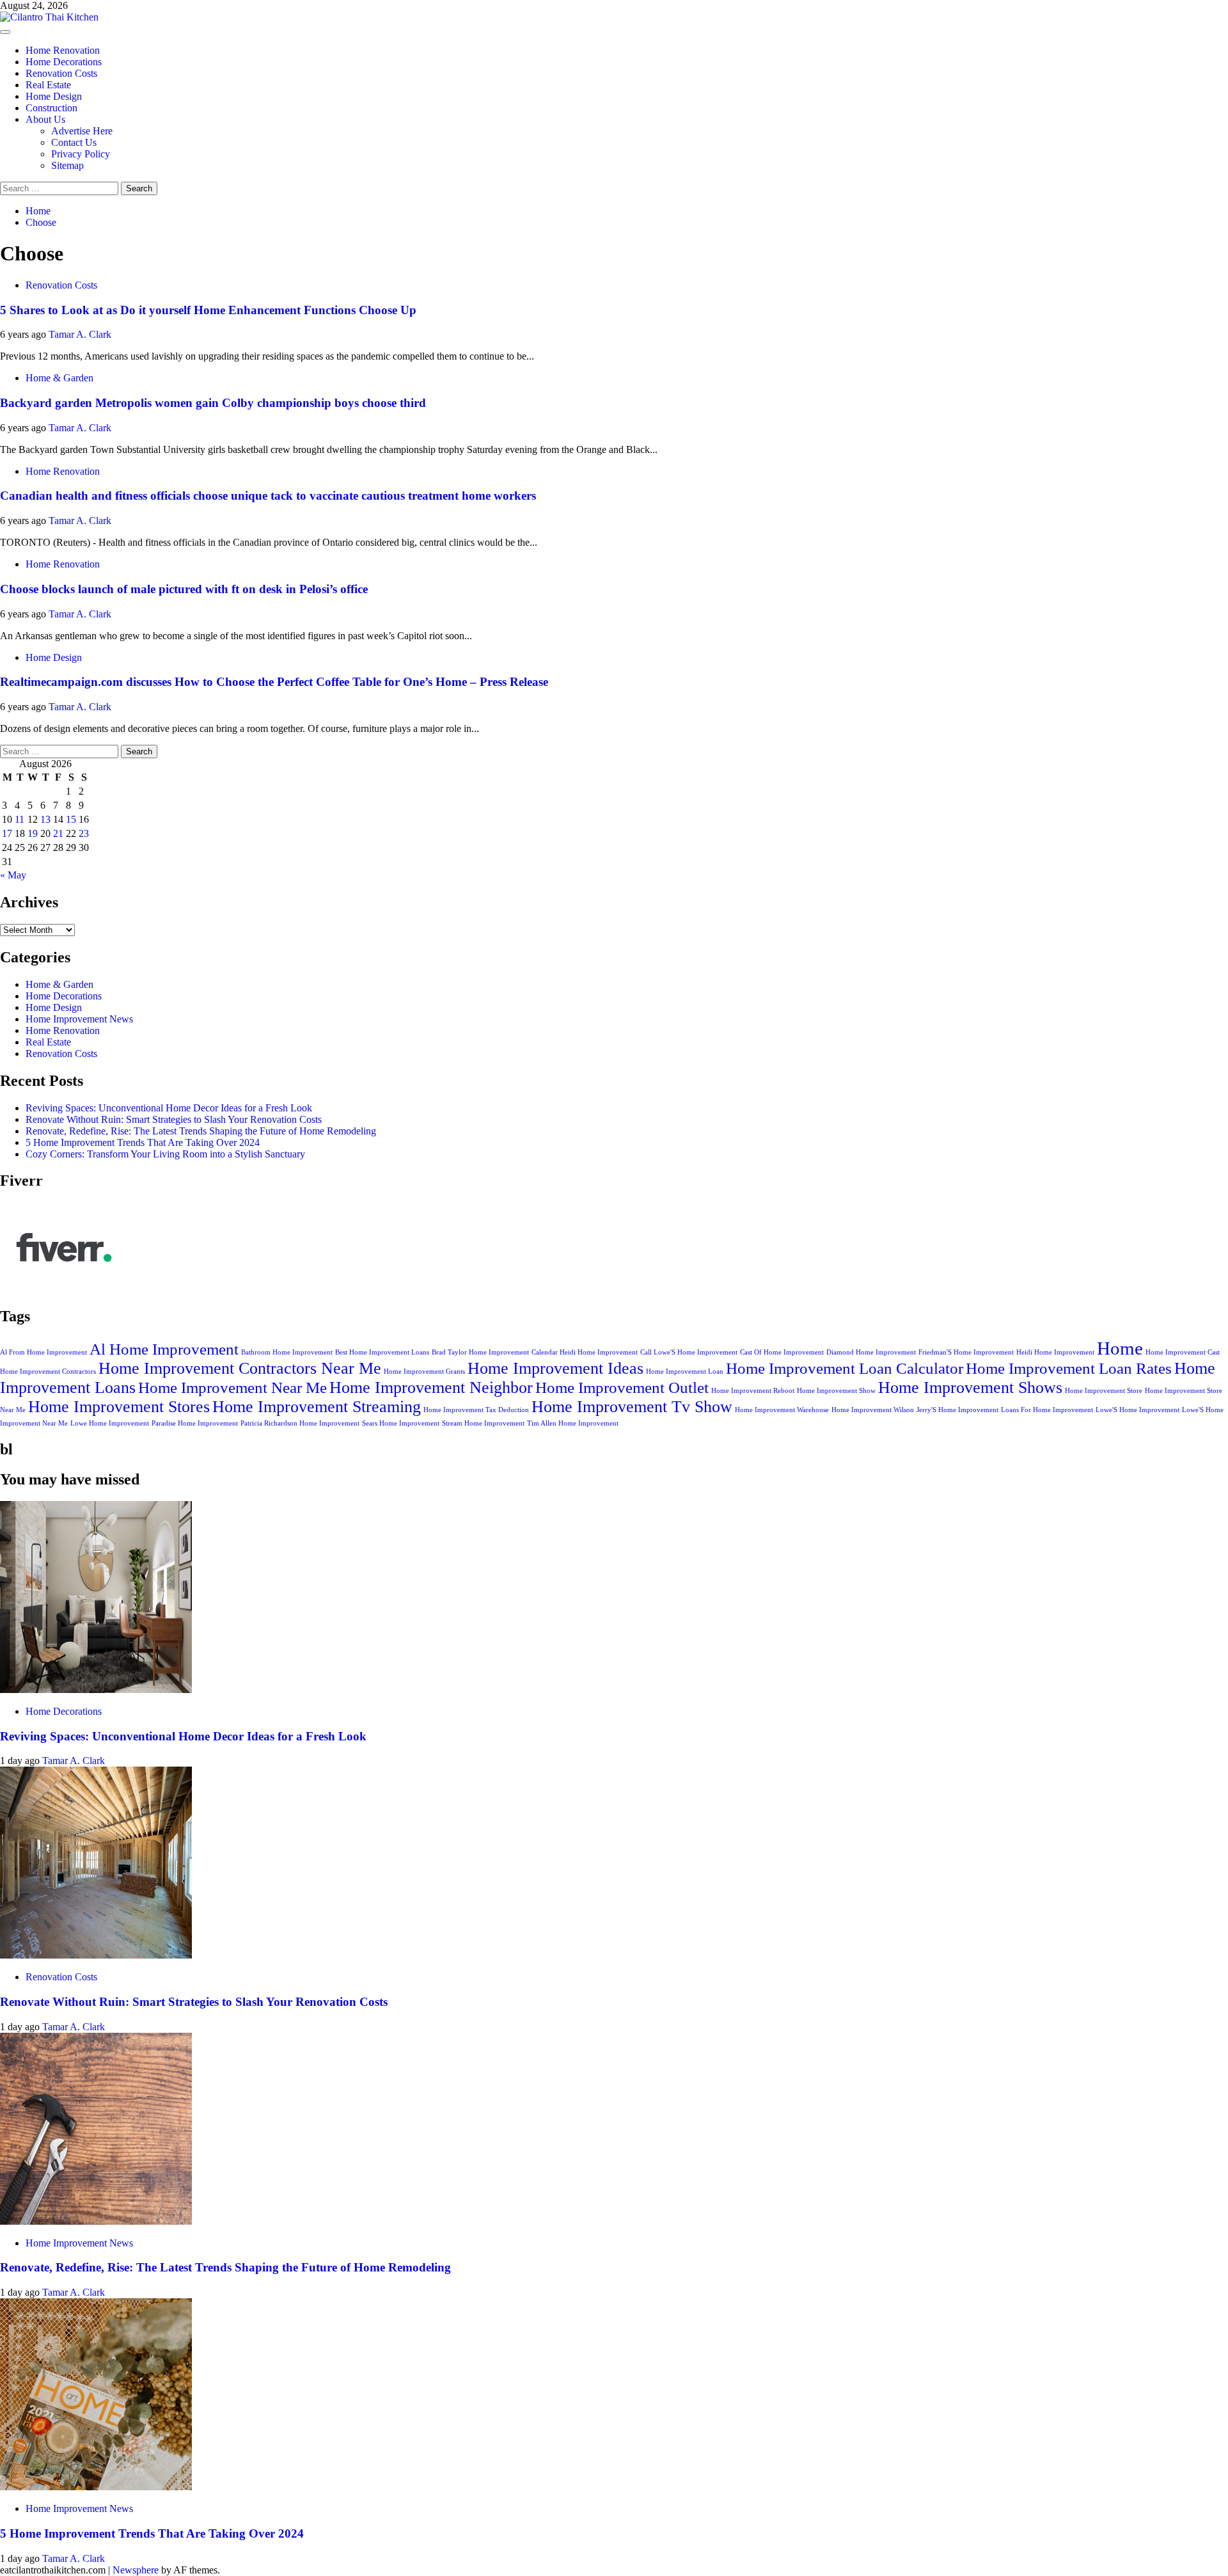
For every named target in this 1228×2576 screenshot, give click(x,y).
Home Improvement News (79, 1019)
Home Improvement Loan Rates (1069, 1368)
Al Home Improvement (164, 1349)
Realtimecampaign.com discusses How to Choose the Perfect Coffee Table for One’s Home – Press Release (274, 682)
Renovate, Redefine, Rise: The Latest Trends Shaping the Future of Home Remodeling (201, 1131)
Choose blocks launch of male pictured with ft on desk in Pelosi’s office (184, 589)
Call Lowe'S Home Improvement (689, 1352)
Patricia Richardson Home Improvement (300, 1423)
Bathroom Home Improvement (287, 1352)
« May (13, 875)
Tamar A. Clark (80, 334)
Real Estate (48, 85)
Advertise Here (82, 131)
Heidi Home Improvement (1055, 1352)
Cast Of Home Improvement (782, 1352)
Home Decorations (64, 62)
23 (84, 833)
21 (58, 833)
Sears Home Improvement (401, 1423)
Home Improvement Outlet (622, 1387)
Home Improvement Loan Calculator (845, 1368)
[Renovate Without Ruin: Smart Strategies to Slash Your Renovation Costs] (96, 1955)
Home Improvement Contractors (48, 1371)
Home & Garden (59, 378)
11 (20, 819)
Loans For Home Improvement (1047, 1410)
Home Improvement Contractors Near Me (240, 1368)
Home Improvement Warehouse (782, 1410)
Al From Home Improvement (43, 1352)
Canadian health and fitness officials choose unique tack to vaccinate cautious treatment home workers (268, 496)
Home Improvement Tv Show (632, 1407)
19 (33, 833)
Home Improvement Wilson (873, 1410)
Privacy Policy (81, 154)
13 (45, 819)
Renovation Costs (61, 73)
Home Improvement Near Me (232, 1387)
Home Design (54, 96)
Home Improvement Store (1104, 1391)
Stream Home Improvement (483, 1423)
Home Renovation (63, 50)
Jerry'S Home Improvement (957, 1410)
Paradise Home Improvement (195, 1423)
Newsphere (136, 2570)
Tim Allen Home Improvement (573, 1423)
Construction (51, 108)
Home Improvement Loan (685, 1371)
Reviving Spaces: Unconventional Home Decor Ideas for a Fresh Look (169, 1108)
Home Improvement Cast (1183, 1352)
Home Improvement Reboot (753, 1391)
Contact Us (74, 142)
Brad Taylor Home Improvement (480, 1352)
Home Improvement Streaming (317, 1407)
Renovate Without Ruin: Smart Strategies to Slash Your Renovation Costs (174, 1119)
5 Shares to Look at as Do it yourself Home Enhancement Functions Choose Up (208, 310)
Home (1120, 1348)
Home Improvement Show (836, 1391)
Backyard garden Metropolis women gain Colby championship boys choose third (213, 403)
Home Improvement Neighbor (431, 1387)
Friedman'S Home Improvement (966, 1352)
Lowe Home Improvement (110, 1423)
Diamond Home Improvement (871, 1352)
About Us (45, 119)
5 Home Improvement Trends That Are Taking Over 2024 (143, 1142)
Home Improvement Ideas (555, 1368)
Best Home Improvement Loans (382, 1352)
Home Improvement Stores (119, 1407)
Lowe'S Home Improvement (1137, 1410)
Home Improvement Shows (970, 1387)
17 (7, 833)
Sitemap (67, 165)
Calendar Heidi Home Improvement (585, 1352)
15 (71, 819)
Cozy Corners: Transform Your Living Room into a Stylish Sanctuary (165, 1154)
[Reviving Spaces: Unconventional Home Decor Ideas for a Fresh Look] (96, 1690)
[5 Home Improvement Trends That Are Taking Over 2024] (96, 2487)
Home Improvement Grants (424, 1371)
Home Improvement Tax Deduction (476, 1410)
